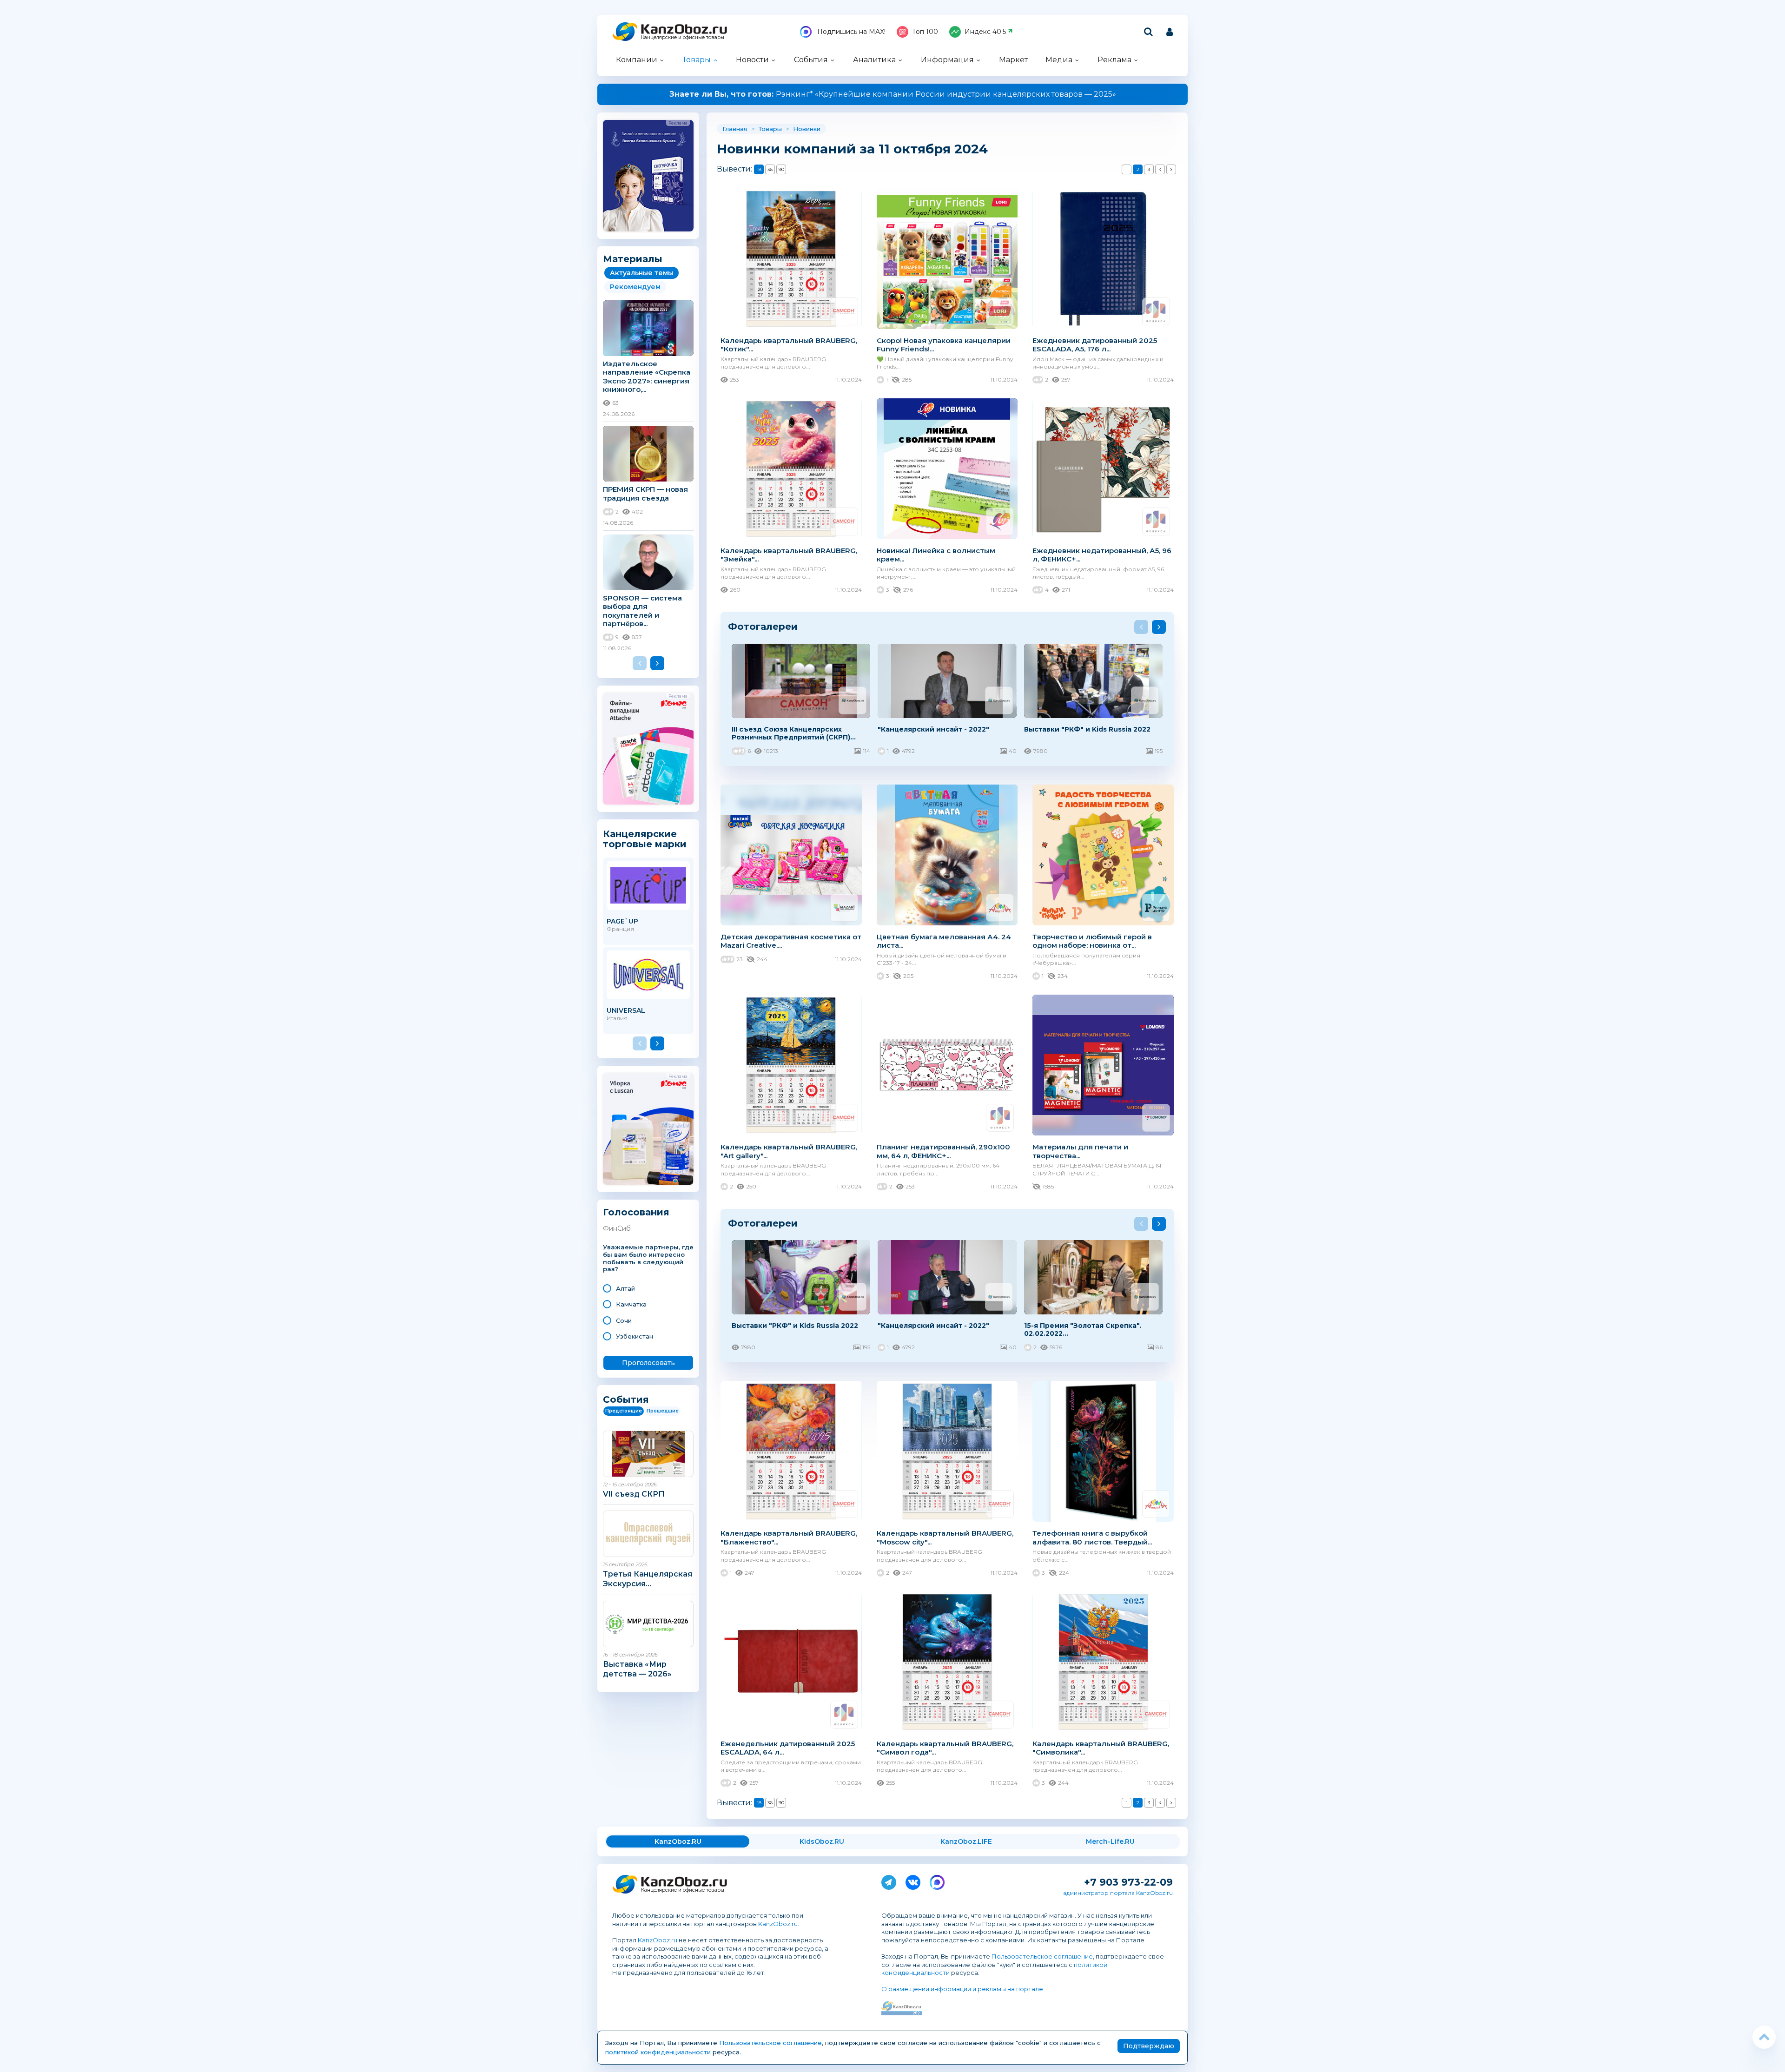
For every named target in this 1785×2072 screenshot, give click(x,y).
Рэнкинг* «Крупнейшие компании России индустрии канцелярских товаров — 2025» (893, 94)
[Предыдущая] (1160, 169)
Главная (735, 129)
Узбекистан (635, 1336)
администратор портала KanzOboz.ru (1118, 1893)
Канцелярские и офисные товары (683, 37)
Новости (752, 60)
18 (759, 169)
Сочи (624, 1320)
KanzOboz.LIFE (966, 1841)
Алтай (625, 1288)
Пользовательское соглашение (1042, 1956)
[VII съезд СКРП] (648, 1454)
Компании (637, 60)
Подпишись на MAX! (850, 32)
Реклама (1114, 60)
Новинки (807, 129)
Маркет (1013, 60)
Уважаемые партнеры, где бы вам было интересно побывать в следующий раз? (648, 1258)
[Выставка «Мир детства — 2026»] (648, 1624)
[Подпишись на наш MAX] (937, 1881)
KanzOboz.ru (778, 1924)
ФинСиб (617, 1228)
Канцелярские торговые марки (645, 839)
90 (781, 169)
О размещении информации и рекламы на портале (962, 1989)
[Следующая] (1171, 169)
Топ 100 (925, 32)
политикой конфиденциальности (658, 2052)
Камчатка (631, 1304)
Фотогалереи (763, 626)
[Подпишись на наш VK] (913, 1881)
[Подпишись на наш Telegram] (889, 1881)
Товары (697, 60)
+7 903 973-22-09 (1128, 1882)
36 (770, 169)
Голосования (636, 1212)
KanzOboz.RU (678, 1841)
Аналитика (874, 60)
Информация (947, 60)
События (811, 60)
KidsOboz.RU (822, 1841)
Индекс (985, 32)
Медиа (1059, 60)
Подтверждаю (1149, 2046)
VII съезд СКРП (634, 1494)
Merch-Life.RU (1110, 1841)
